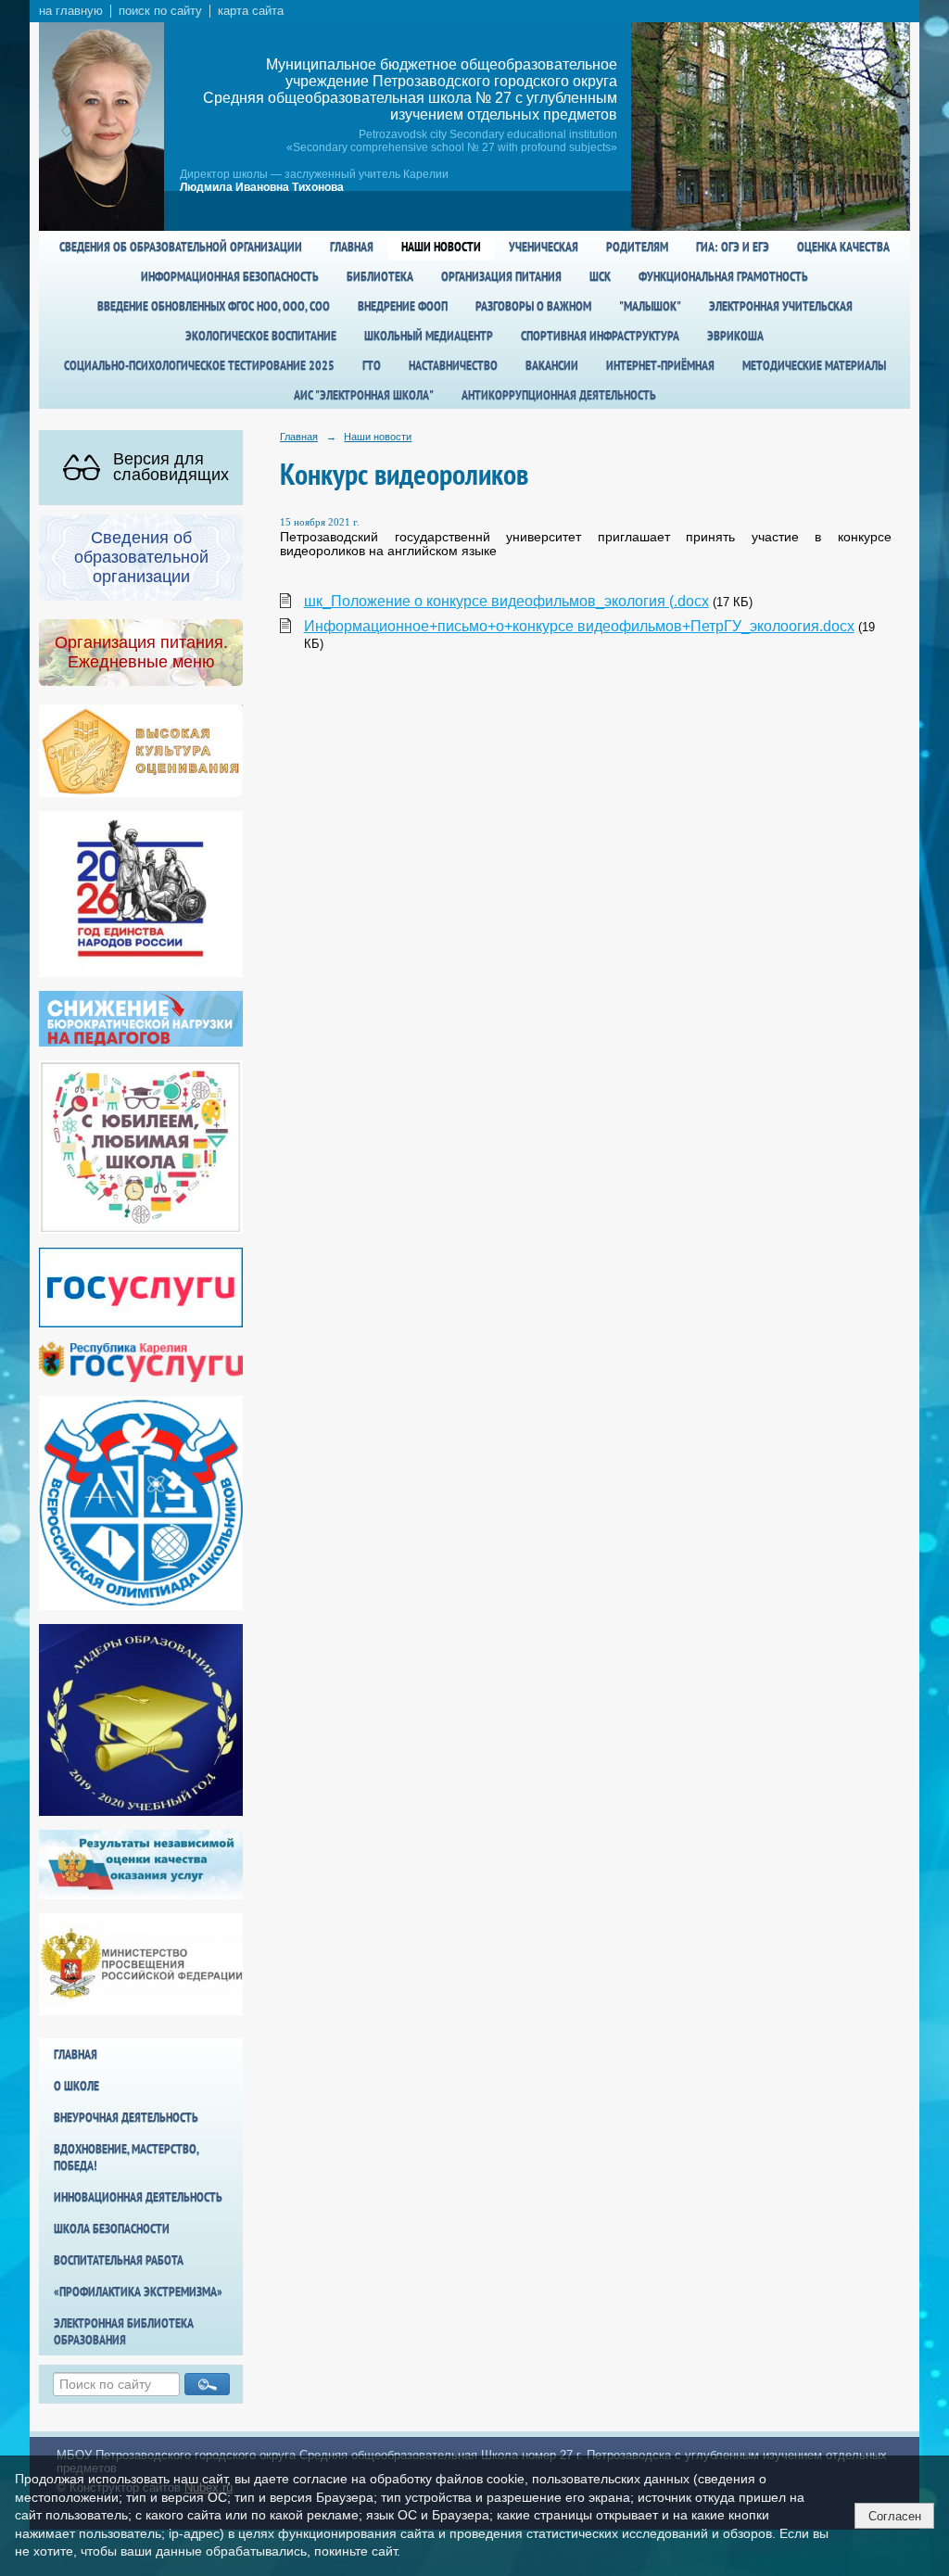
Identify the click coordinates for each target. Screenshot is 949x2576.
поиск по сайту (160, 11)
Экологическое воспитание (261, 336)
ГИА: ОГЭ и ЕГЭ (733, 247)
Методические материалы (814, 365)
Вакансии (552, 365)
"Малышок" (650, 306)
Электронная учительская (781, 306)
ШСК (600, 276)
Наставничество (453, 365)
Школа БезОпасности (112, 2228)
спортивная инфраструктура (600, 336)
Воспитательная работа (119, 2260)
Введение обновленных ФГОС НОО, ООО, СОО (214, 306)
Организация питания (501, 276)
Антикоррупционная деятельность (559, 395)
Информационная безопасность (230, 276)
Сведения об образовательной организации (181, 247)
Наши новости (441, 247)
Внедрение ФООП (403, 306)
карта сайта (251, 11)
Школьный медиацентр (429, 336)
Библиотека (380, 276)
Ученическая (544, 247)
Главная (352, 247)
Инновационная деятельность (138, 2197)
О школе (76, 2086)
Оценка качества (843, 247)
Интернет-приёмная (660, 365)
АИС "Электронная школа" (364, 395)
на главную (71, 11)
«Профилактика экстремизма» (138, 2291)
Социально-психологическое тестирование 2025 (199, 365)
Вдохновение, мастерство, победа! (126, 2157)
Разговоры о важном (533, 306)
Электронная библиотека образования (124, 2331)
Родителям (637, 247)
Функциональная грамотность (723, 276)
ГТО (372, 365)
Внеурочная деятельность (126, 2117)
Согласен (895, 2516)
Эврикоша (735, 336)
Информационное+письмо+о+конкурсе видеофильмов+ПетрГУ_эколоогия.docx (579, 626)
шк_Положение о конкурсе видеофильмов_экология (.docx (506, 601)
